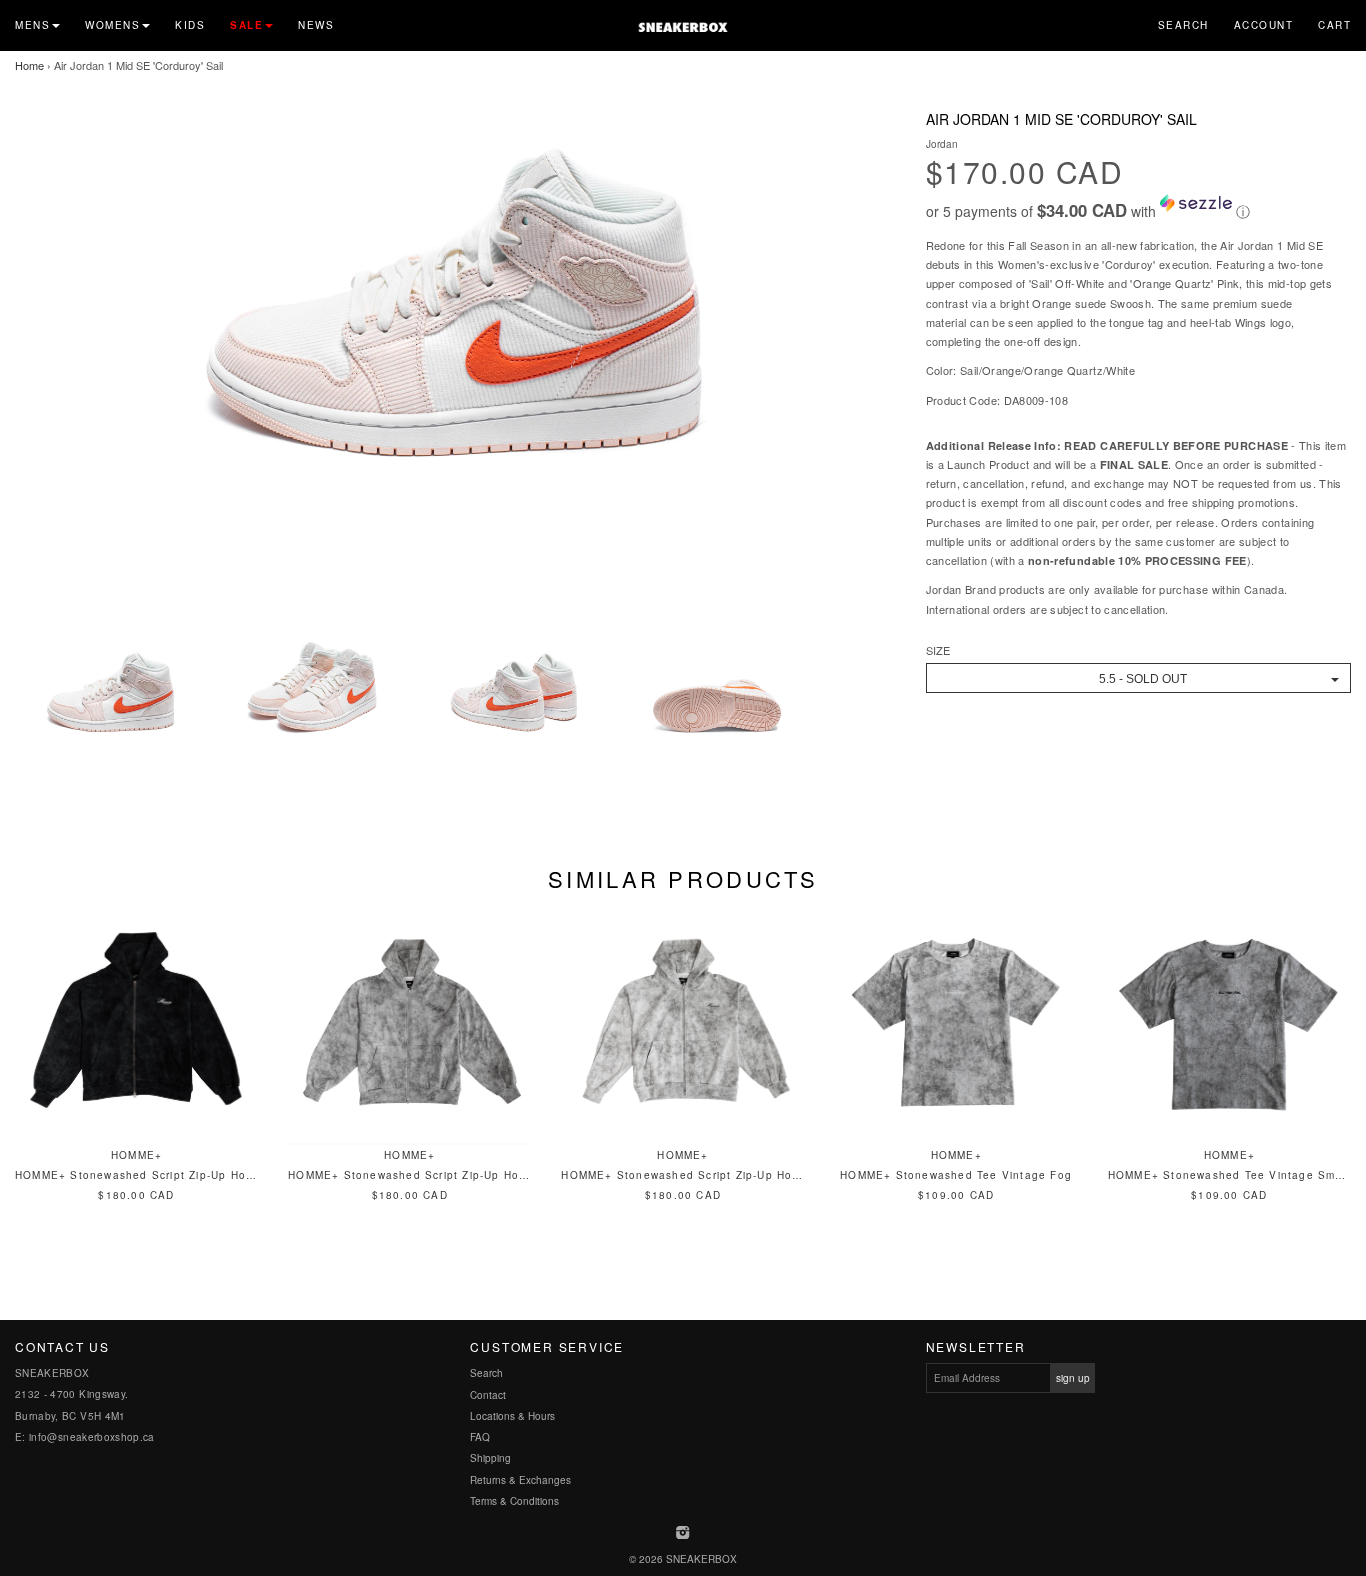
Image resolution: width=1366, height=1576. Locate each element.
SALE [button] (246, 25)
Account (1264, 25)
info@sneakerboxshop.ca (92, 1437)
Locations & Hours (512, 1416)
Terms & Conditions (514, 1501)
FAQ (480, 1437)
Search (1183, 25)
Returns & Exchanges (520, 1480)
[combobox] (1138, 678)
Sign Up (1073, 1378)
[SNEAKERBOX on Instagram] (683, 1534)
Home (29, 65)
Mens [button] (32, 25)
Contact (488, 1395)
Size (938, 650)
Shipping (490, 1458)
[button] (1138, 208)
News (316, 25)
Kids (190, 25)
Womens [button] (112, 25)
